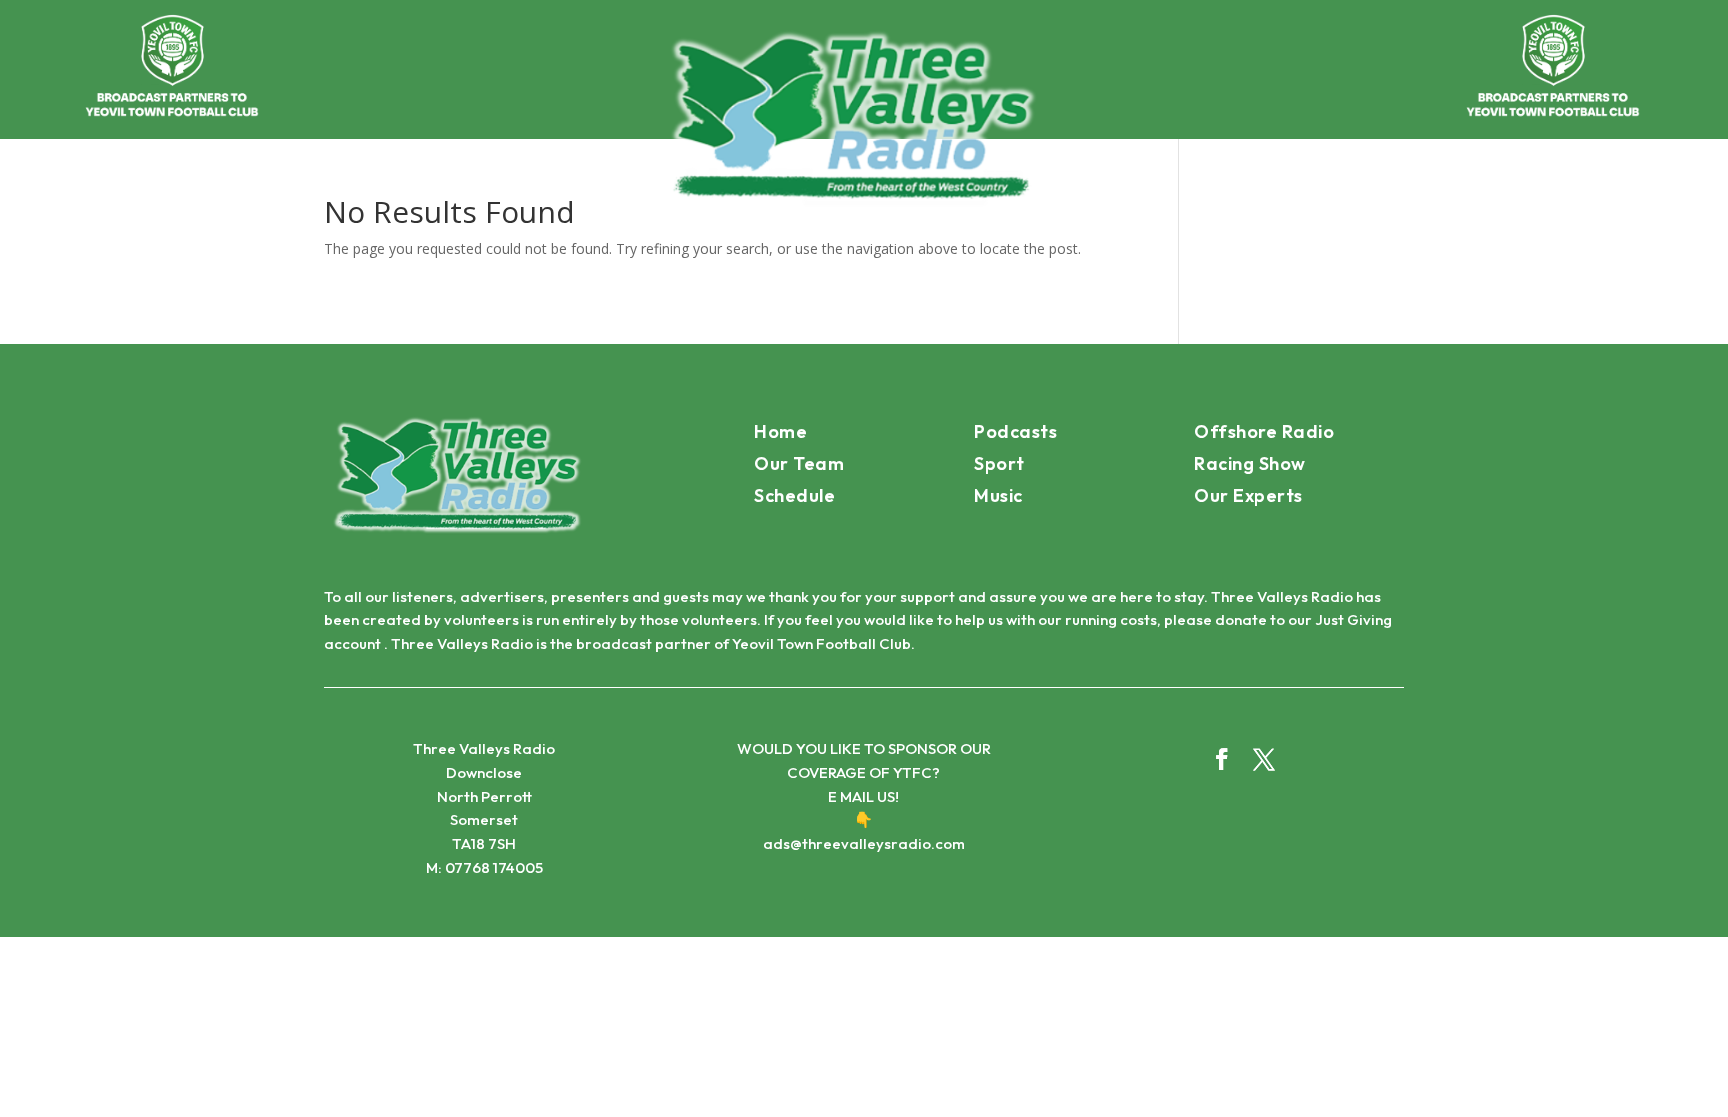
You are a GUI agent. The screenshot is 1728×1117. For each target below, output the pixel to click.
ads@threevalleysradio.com (864, 843)
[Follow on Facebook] (1222, 759)
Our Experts (1248, 495)
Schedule (794, 495)
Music (998, 495)
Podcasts (1015, 431)
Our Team (799, 463)
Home (780, 431)
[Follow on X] (1264, 759)
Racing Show (1250, 463)
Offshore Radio (1264, 431)
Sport (999, 463)
